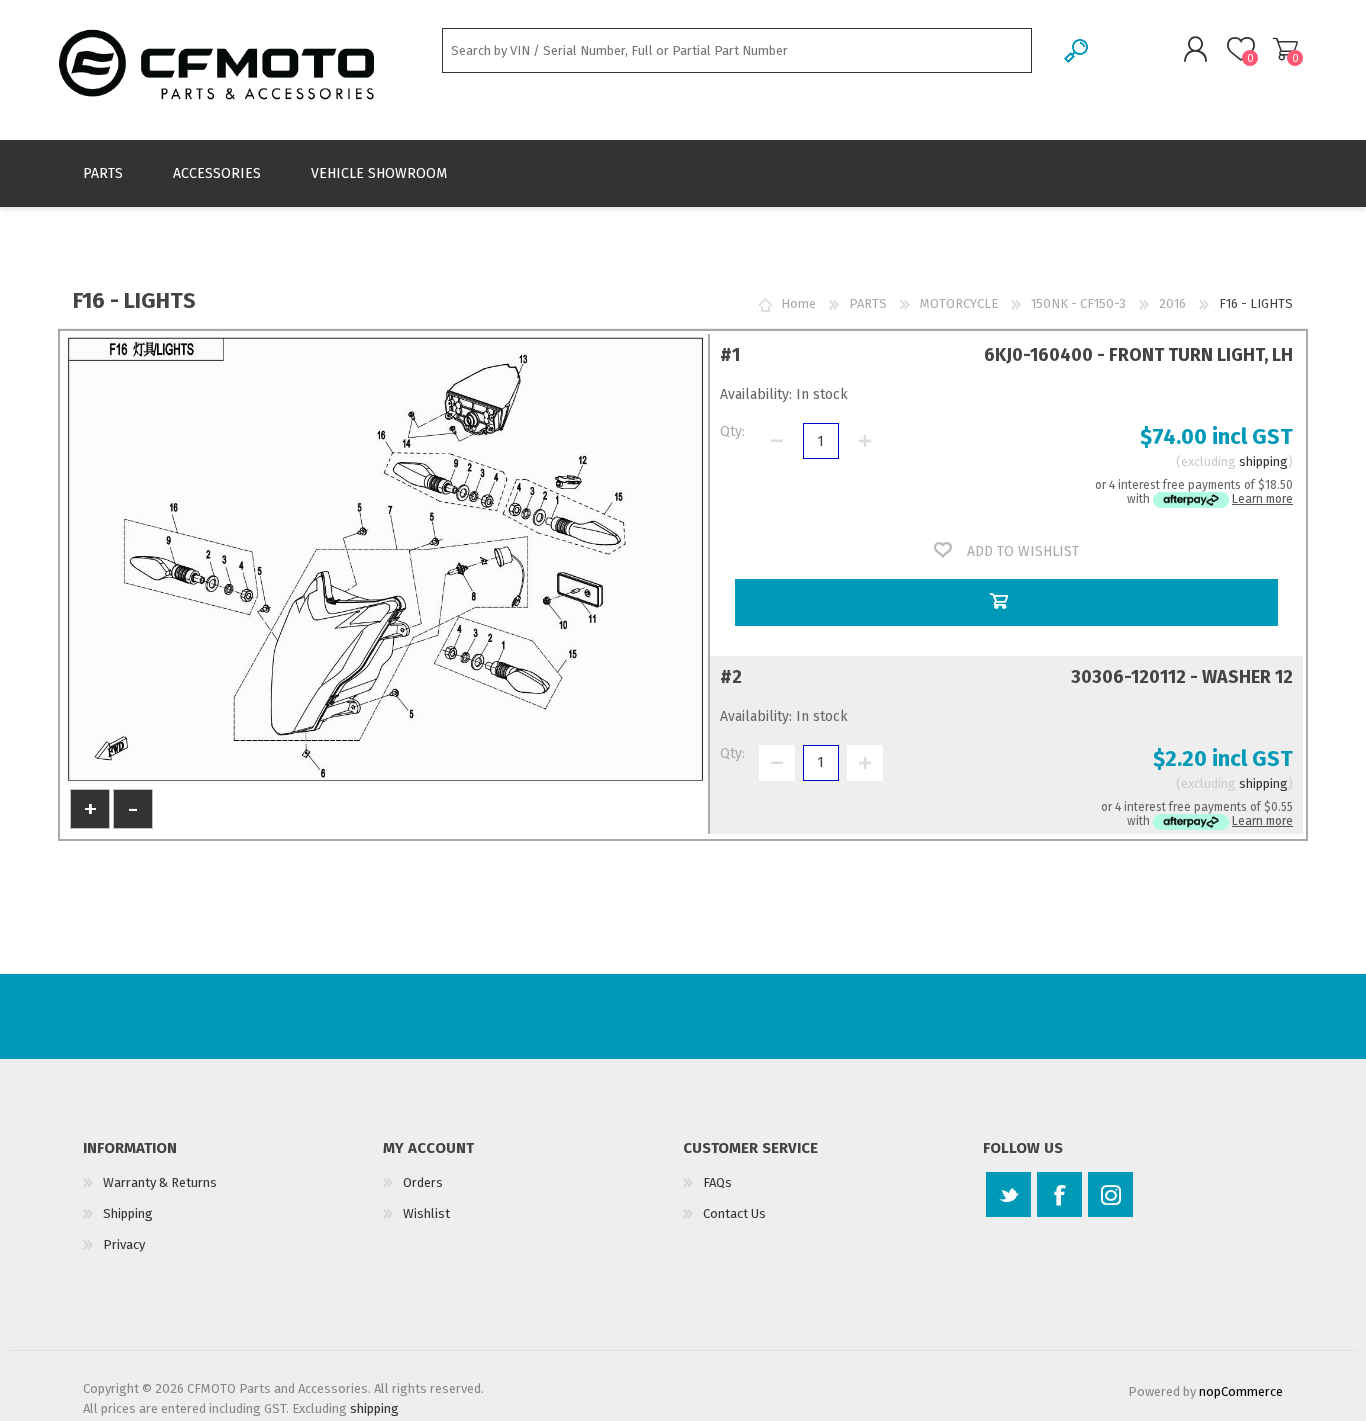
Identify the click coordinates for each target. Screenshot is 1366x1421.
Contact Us (734, 1213)
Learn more (1262, 499)
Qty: (732, 431)
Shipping (128, 1213)
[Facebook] (1059, 1194)
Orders (423, 1182)
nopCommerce (1241, 1391)
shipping (1263, 461)
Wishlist (426, 1213)
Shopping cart (1285, 49)
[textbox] (737, 50)
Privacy (124, 1244)
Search (1077, 50)
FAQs (717, 1182)
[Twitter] (1008, 1194)
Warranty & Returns (160, 1182)
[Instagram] (1110, 1194)
